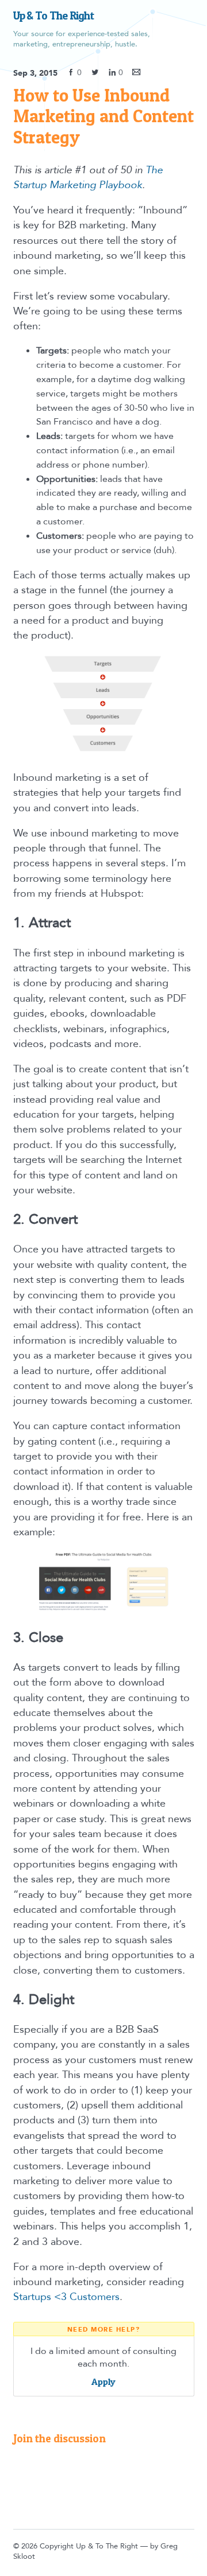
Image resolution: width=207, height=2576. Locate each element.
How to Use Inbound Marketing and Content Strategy (103, 116)
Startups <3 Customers (66, 2297)
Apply (103, 2382)
